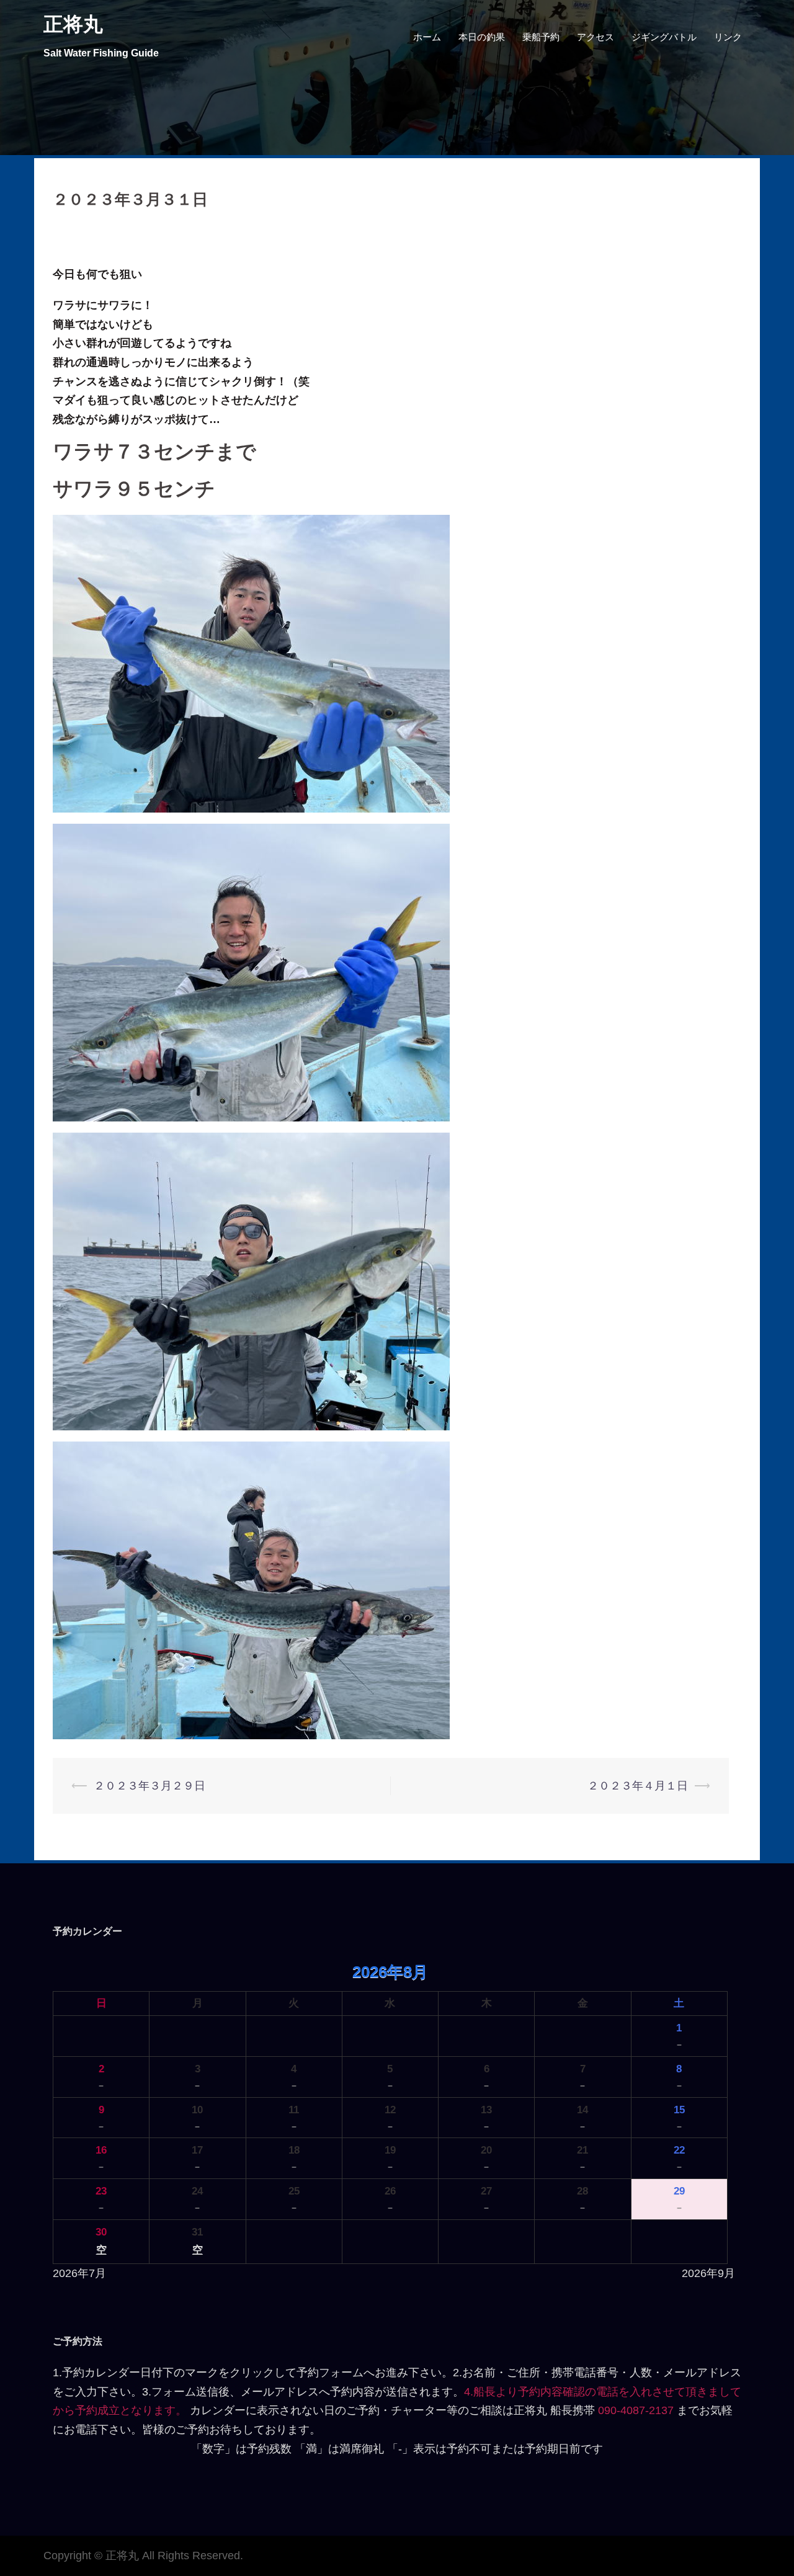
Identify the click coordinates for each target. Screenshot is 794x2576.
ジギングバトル (664, 37)
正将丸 (73, 24)
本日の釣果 (482, 37)
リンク (728, 37)
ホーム (427, 37)
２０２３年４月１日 (638, 1786)
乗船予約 (541, 37)
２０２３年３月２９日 (149, 1786)
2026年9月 (708, 2273)
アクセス (595, 37)
